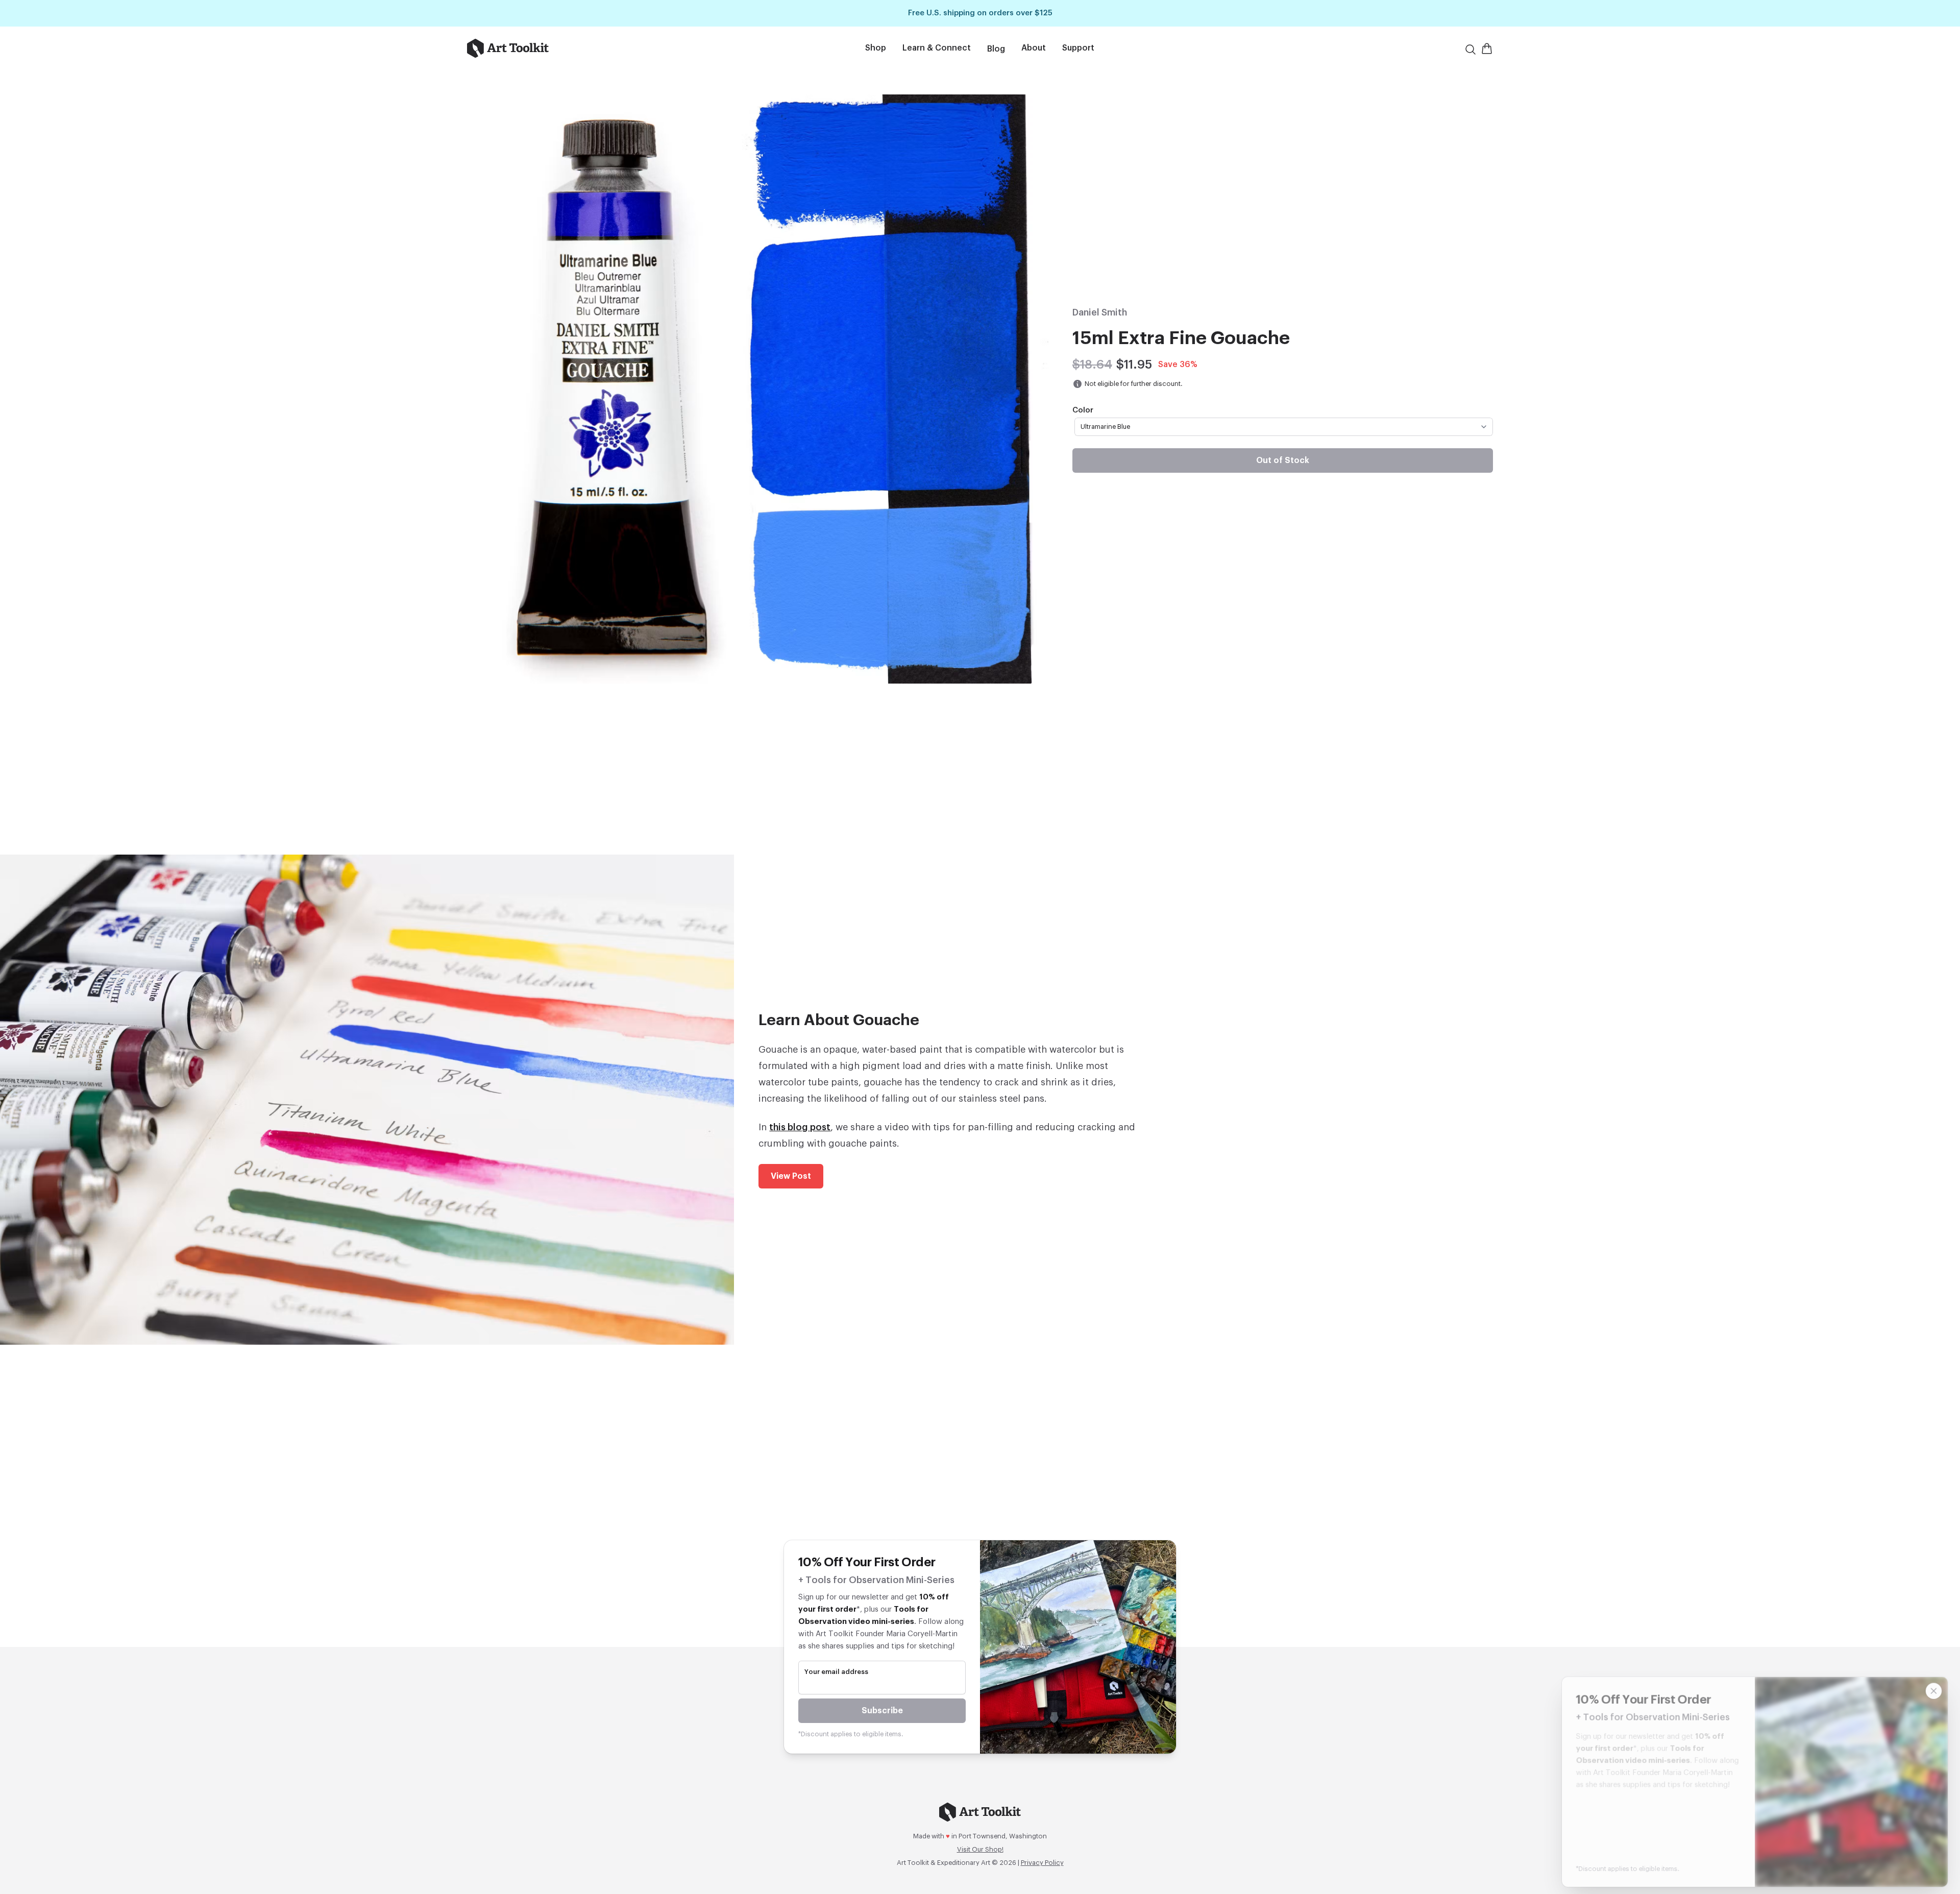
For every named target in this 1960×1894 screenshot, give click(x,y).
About (1034, 48)
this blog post (800, 1127)
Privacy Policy (1042, 1863)
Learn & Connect (937, 48)
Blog (996, 49)
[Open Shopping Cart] (1487, 48)
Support (1078, 48)
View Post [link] (791, 1176)
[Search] (1471, 50)
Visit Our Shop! (980, 1849)
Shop (876, 48)
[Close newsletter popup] (1933, 1683)
